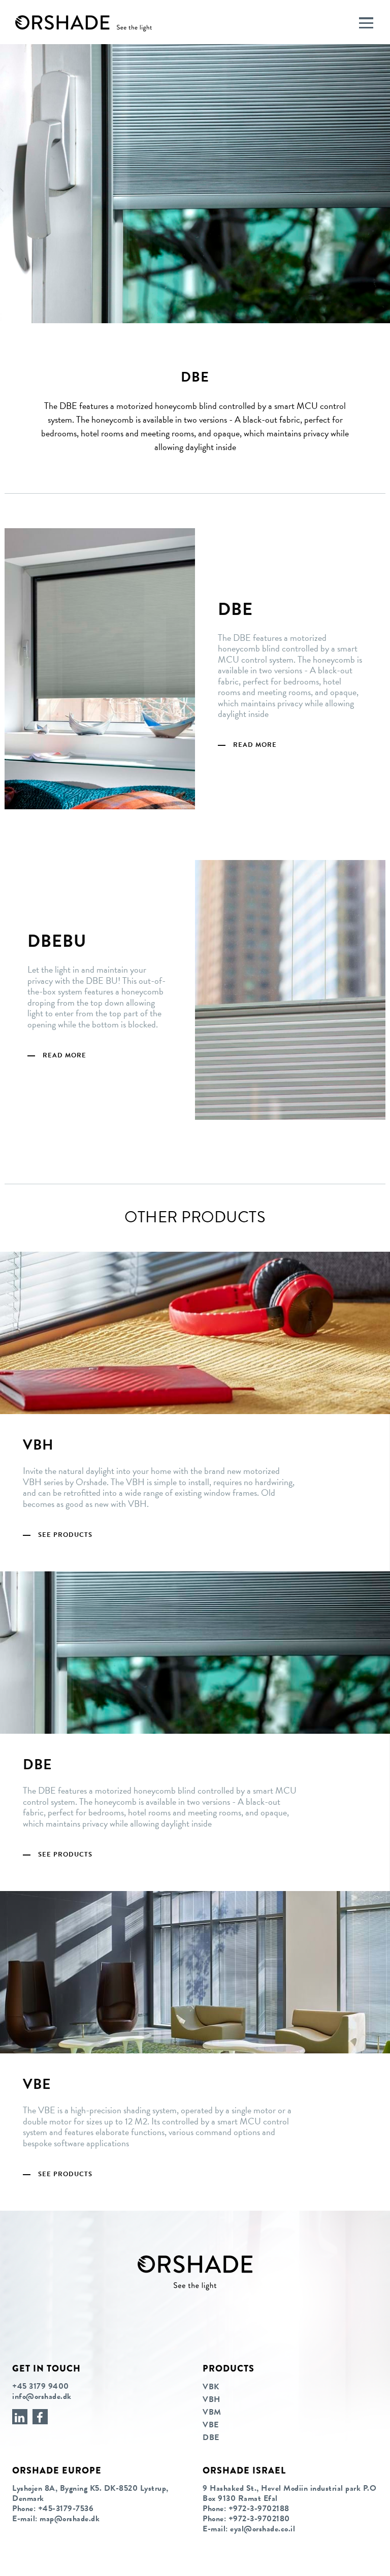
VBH (212, 2399)
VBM (212, 2412)
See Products (65, 1535)
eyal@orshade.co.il (263, 2529)
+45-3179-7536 (66, 2509)
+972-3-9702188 (259, 2509)
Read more (255, 745)
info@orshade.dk (42, 2396)
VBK (211, 2387)
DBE (211, 2437)
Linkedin (20, 2417)
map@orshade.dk (70, 2519)
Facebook (40, 2417)
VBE (211, 2425)
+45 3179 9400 (41, 2386)
